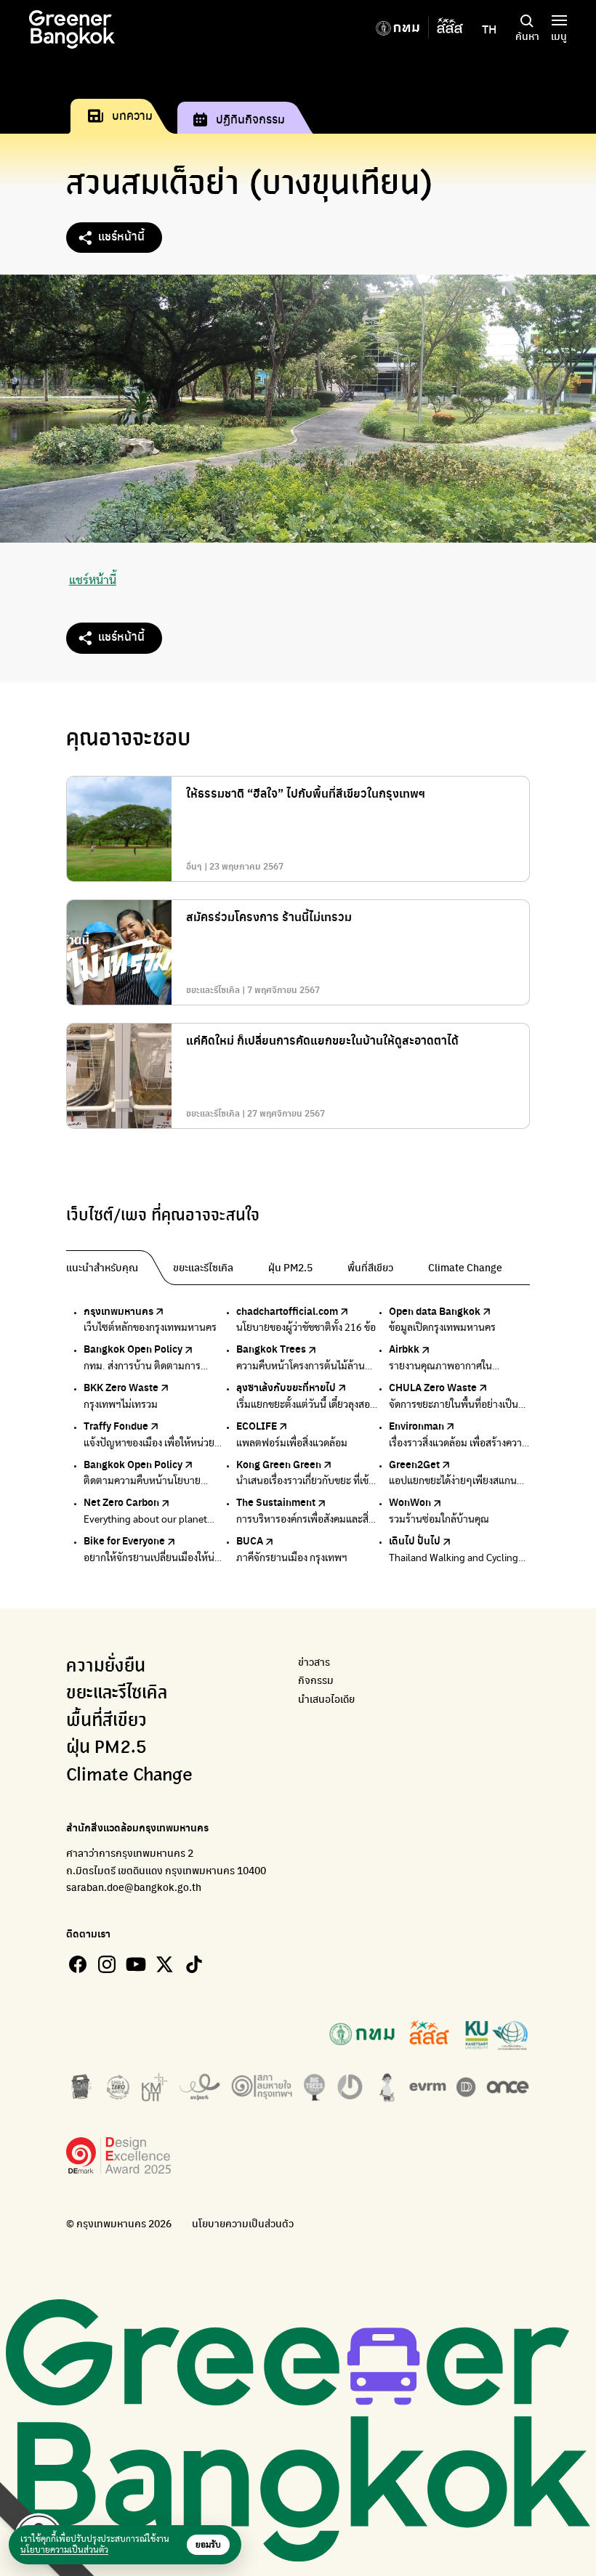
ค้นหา (527, 36)
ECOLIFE (257, 1425)
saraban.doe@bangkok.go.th (134, 1887)
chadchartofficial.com (287, 1311)
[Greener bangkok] (72, 29)
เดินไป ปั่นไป (415, 1540)
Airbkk (404, 1348)
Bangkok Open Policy (133, 1348)
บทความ (132, 115)
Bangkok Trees (271, 1348)
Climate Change (129, 1775)
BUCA (250, 1540)
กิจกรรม (316, 1680)
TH (489, 29)
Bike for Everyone (124, 1540)
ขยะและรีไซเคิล (117, 1693)
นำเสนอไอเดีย (326, 1699)
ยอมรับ (208, 2545)
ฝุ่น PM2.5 (106, 1748)
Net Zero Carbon (121, 1502)
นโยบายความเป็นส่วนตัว (243, 2223)
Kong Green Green (279, 1464)
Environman (416, 1425)
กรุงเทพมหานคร (118, 1311)
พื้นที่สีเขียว (106, 1721)
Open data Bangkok (435, 1311)
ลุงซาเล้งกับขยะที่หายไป (286, 1387)
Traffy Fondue (116, 1425)
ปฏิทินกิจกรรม (250, 119)
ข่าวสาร (314, 1662)
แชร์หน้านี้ (121, 236)
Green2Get (414, 1464)
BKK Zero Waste (121, 1387)
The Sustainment (276, 1502)
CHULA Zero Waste (433, 1387)
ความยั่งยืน (106, 1666)
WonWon (410, 1502)
